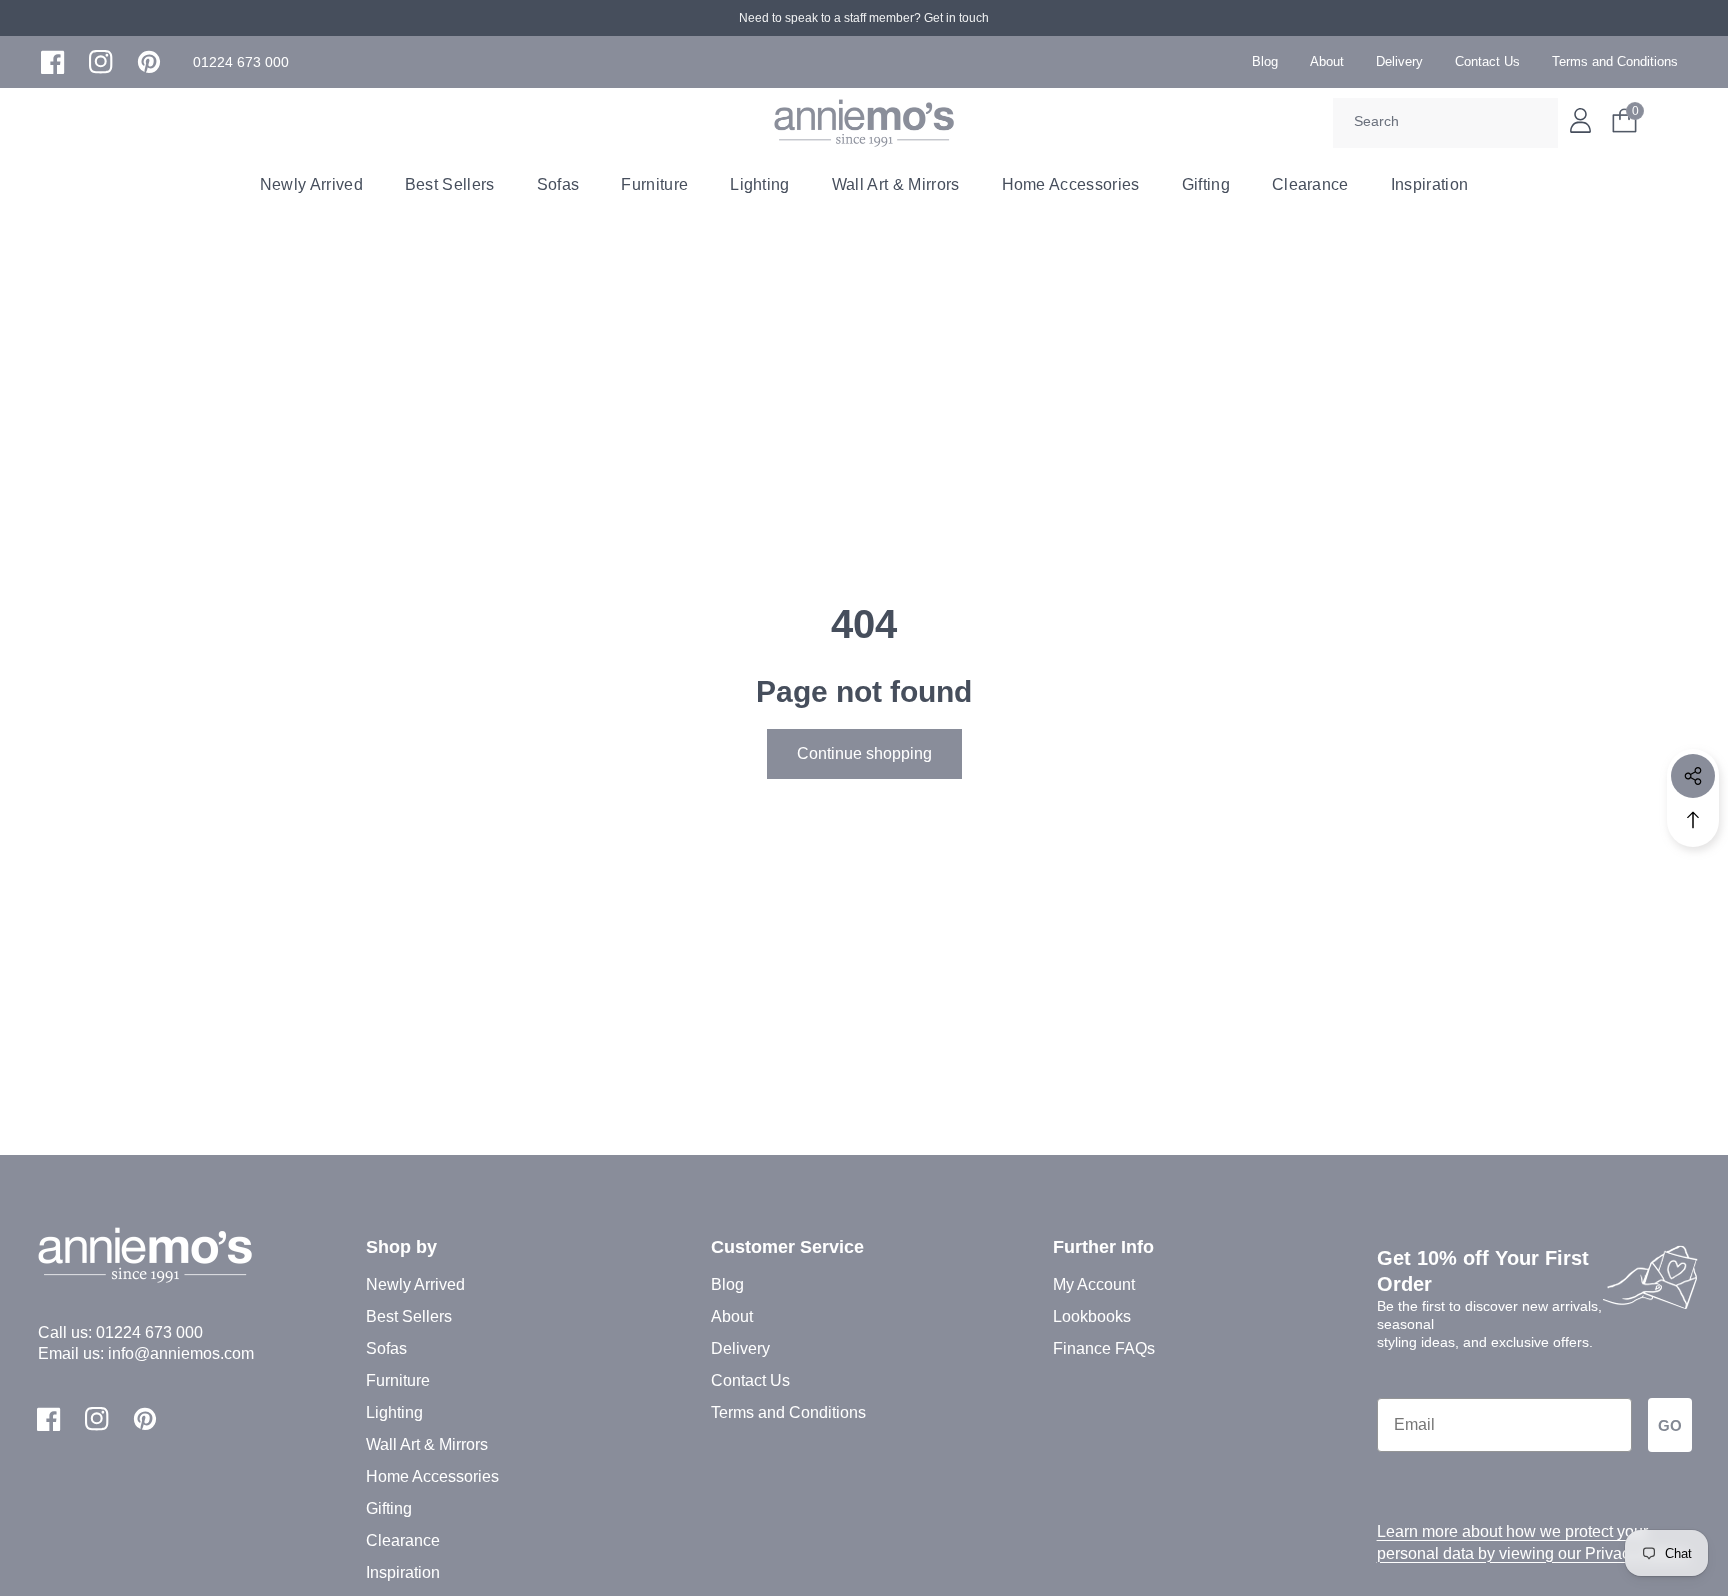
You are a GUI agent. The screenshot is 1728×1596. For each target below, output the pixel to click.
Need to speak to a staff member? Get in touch (864, 18)
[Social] (1693, 776)
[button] (241, 62)
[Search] (1536, 123)
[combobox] (1445, 123)
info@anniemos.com (181, 1353)
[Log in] (1580, 120)
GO (1670, 1425)
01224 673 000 (149, 1332)
